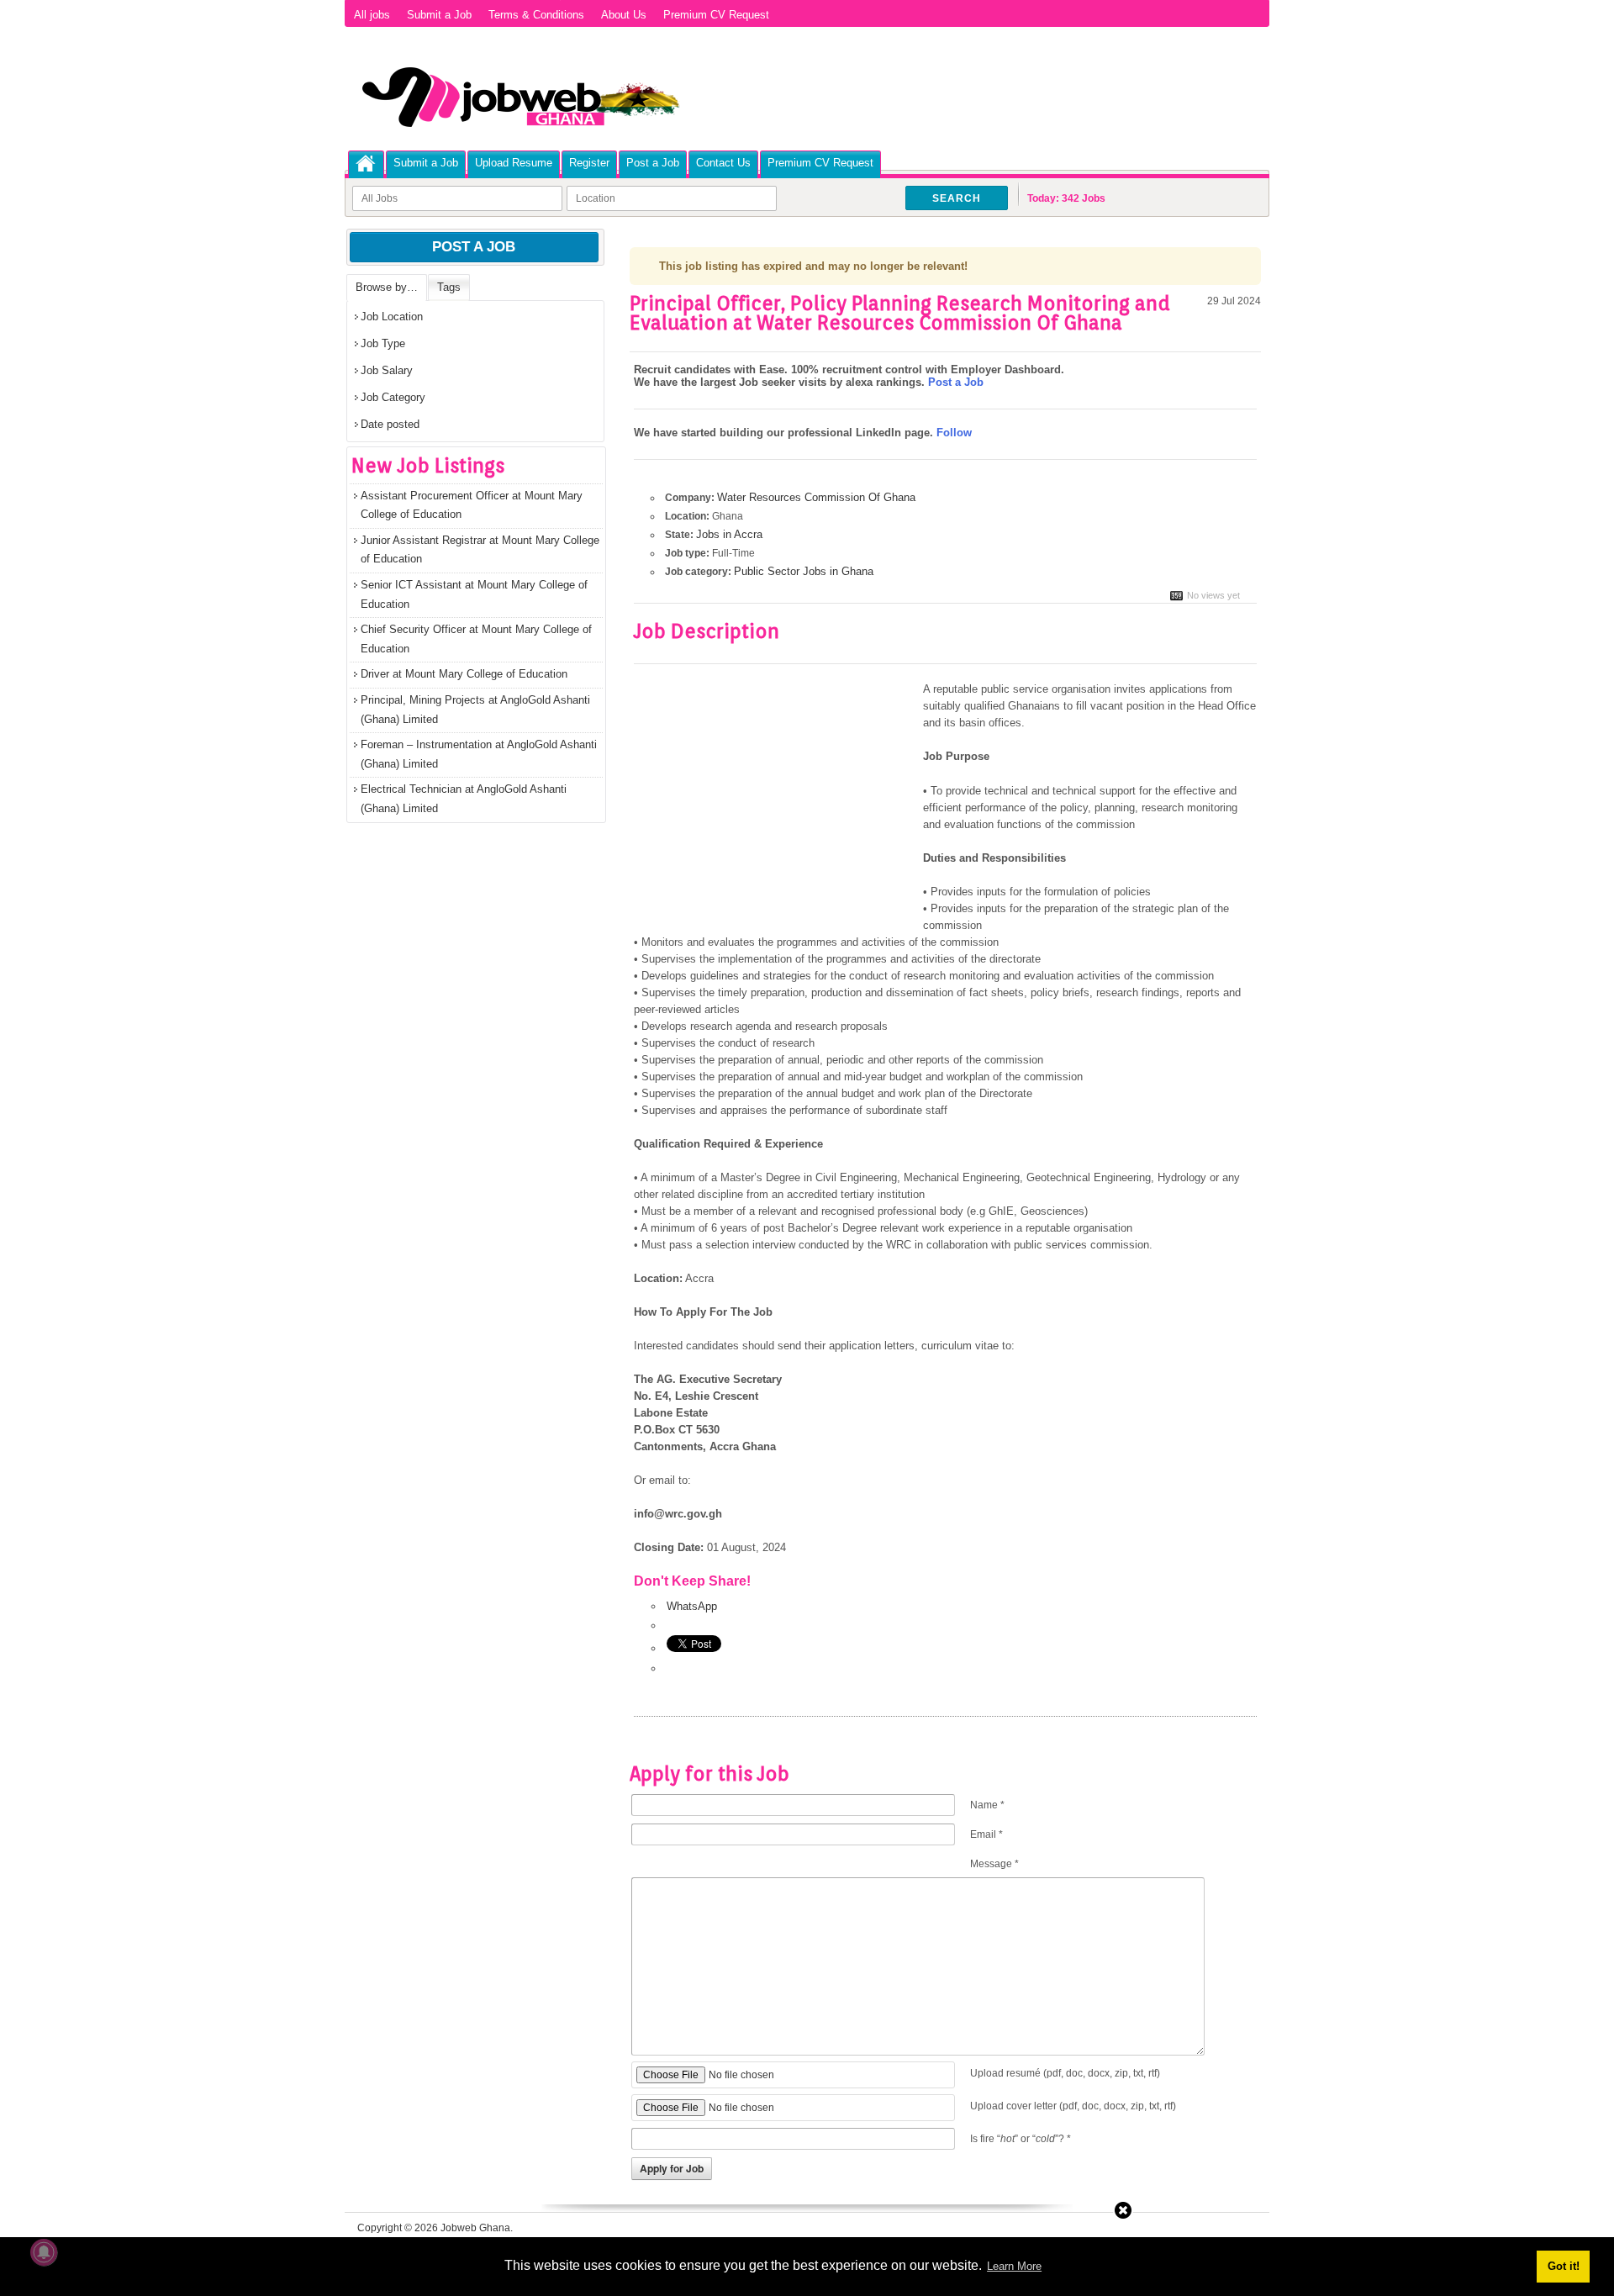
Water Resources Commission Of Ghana (816, 497)
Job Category (393, 397)
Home (366, 164)
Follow (954, 433)
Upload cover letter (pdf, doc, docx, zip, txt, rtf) (1073, 2106)
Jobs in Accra (729, 534)
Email (986, 1834)
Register (589, 163)
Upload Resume (514, 163)
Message (994, 1864)
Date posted (390, 424)
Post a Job (653, 163)
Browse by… (387, 287)
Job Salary (387, 370)
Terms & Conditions (536, 15)
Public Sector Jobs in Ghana (804, 571)
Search (957, 198)
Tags (449, 287)
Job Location (392, 317)
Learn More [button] (1014, 2266)
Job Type (383, 343)
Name (987, 1805)
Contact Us (723, 163)
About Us (624, 15)
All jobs (372, 15)
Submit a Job (439, 15)
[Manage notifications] (44, 2252)
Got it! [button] (1564, 2266)
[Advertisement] (775, 805)
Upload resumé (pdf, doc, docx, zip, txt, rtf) (1065, 2073)
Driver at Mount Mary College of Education (464, 674)
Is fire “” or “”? (1021, 2139)
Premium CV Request (716, 15)
